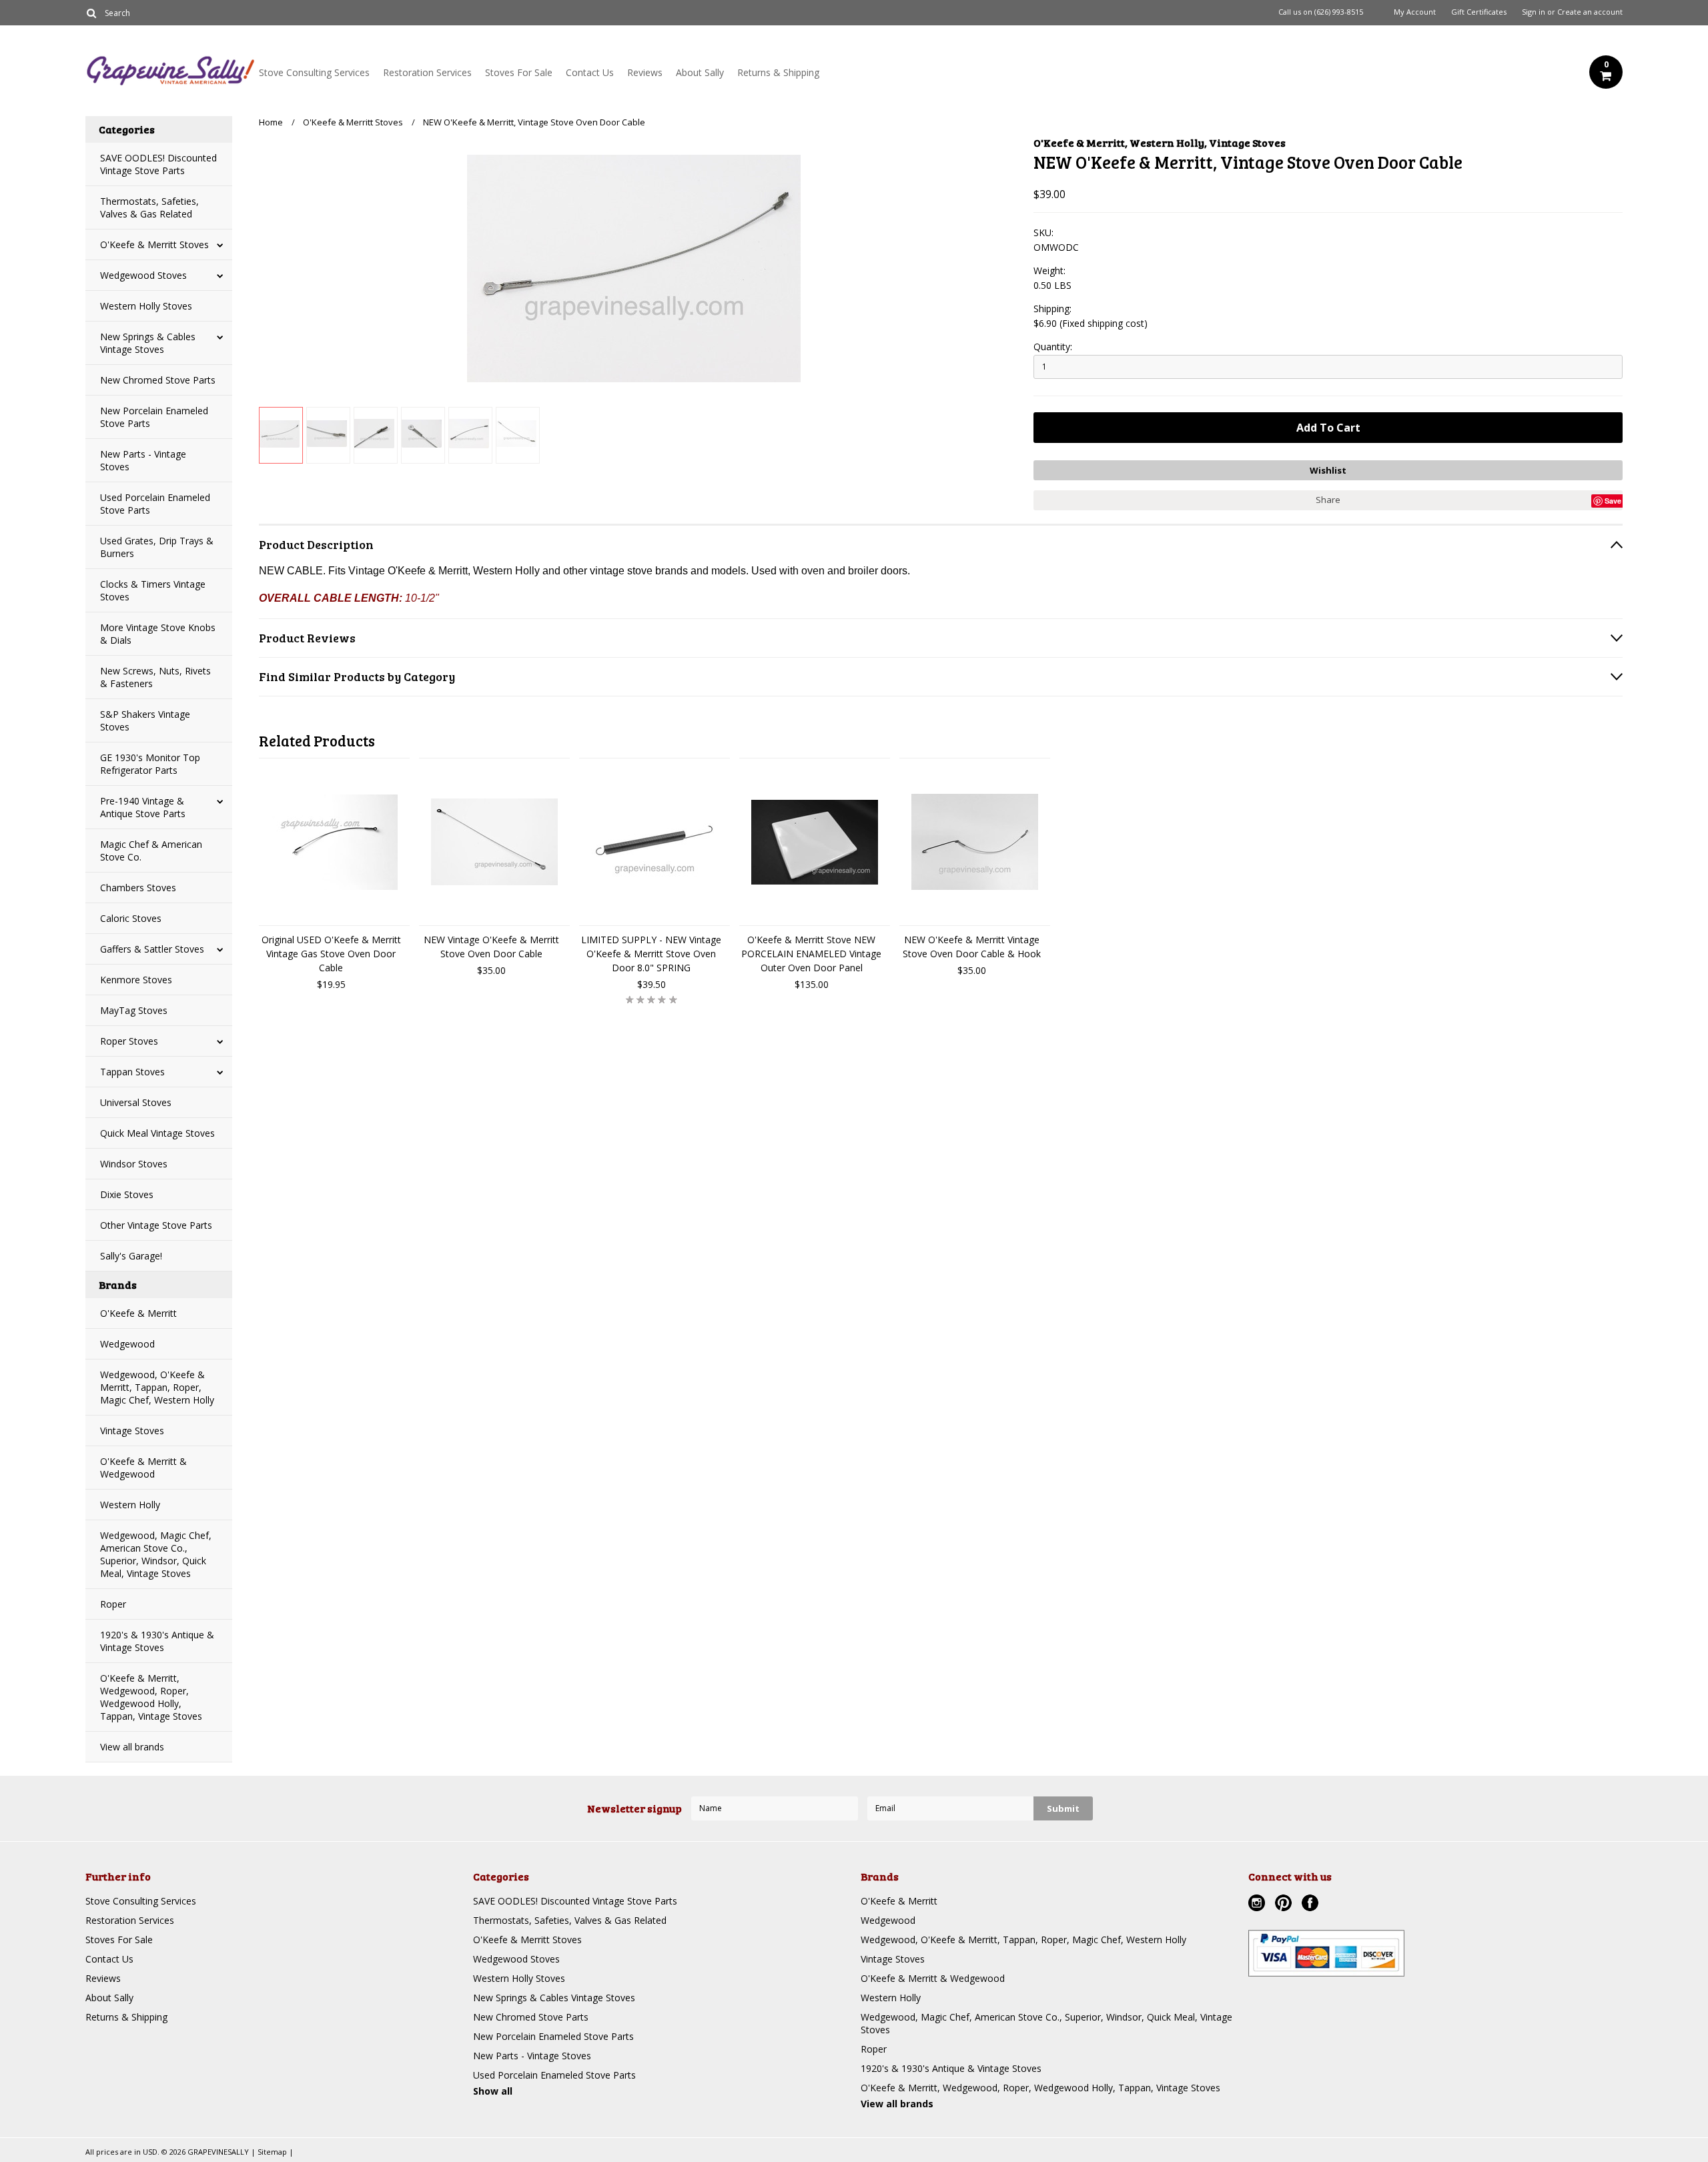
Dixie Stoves (127, 1194)
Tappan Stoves (132, 1072)
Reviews (645, 72)
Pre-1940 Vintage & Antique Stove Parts (143, 807)
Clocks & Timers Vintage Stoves (153, 590)
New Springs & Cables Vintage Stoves (148, 343)
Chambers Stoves (138, 888)
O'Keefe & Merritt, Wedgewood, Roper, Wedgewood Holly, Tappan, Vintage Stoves (151, 1697)
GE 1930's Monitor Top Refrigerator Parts (150, 764)
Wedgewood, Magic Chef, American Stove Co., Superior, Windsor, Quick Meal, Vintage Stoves (156, 1554)
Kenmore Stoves (136, 980)
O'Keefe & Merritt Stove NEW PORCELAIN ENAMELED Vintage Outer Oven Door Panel (811, 954)
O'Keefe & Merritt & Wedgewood (143, 1468)
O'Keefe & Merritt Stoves (154, 244)
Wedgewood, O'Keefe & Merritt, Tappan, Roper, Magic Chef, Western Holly (157, 1387)
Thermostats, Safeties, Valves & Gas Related (149, 207)
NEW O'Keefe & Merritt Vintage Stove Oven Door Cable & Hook (972, 947)
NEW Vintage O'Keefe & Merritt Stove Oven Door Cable (491, 947)
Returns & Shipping (778, 72)
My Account (1415, 12)
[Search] (91, 13)
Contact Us (590, 72)
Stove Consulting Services (314, 72)
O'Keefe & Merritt (138, 1313)
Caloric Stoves (131, 918)
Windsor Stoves (134, 1164)
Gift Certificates (1479, 12)
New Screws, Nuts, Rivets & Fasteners (155, 677)
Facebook (1312, 1905)
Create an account (1590, 12)
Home (271, 122)
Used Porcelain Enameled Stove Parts (155, 504)
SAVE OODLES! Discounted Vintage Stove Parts (158, 164)
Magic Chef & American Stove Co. (151, 851)
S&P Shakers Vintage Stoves (145, 720)
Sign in (1534, 12)
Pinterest (1285, 1905)
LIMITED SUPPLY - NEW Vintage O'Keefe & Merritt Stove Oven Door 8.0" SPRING (651, 954)
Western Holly (130, 1505)
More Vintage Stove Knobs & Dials (158, 634)
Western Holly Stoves (146, 306)
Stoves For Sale (519, 72)
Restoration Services (427, 72)
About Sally (700, 72)
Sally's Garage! (131, 1256)
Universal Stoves (136, 1102)
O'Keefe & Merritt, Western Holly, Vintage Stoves (1160, 142)
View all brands (132, 1747)
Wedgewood (127, 1344)
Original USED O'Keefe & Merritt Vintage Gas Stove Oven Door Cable (331, 954)
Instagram (1258, 1905)
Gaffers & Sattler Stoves (152, 949)
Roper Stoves (129, 1041)
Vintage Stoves (132, 1431)
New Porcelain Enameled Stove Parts (154, 417)
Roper (113, 1604)
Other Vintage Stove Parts (156, 1225)
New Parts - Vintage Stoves (143, 460)
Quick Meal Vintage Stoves (157, 1133)
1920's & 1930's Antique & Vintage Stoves (157, 1641)
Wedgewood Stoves (143, 275)
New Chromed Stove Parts (158, 380)
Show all (493, 2091)
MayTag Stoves (134, 1010)
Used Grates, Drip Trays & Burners (157, 547)
